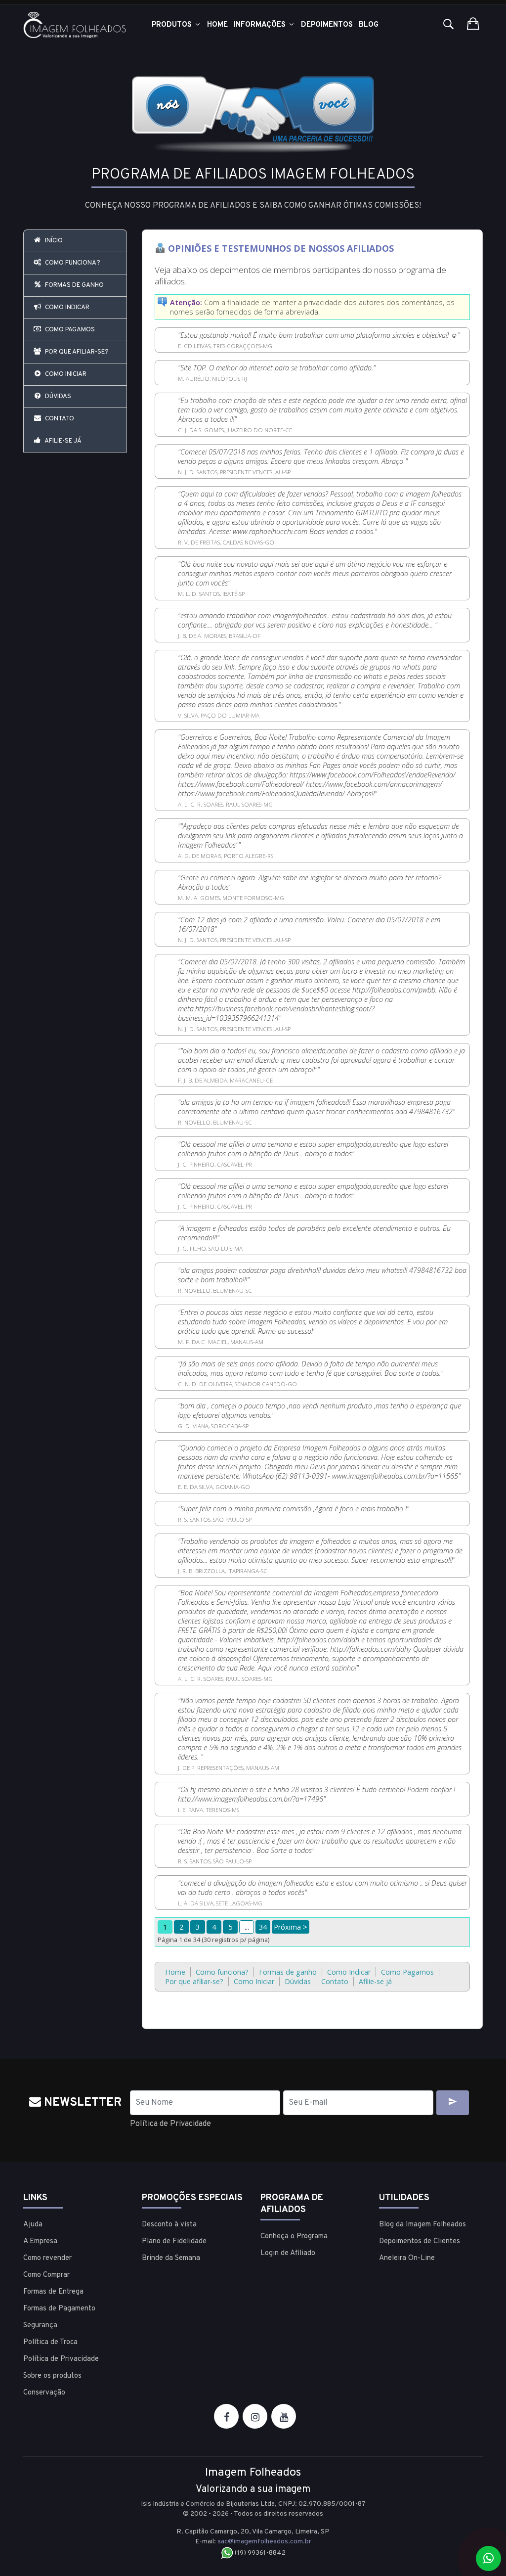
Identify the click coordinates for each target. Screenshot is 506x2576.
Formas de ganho (74, 285)
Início (53, 241)
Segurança (40, 2326)
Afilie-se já (63, 441)
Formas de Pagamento (59, 2309)
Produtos (173, 25)
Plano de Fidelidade (174, 2241)
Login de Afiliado (288, 2253)
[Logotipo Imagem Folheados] (75, 25)
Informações (261, 25)
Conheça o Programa (294, 2237)
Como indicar (66, 308)
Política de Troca (50, 2342)
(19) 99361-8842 (259, 2553)
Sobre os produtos (52, 2376)
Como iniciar (65, 374)
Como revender (47, 2258)
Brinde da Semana (171, 2258)
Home (217, 25)
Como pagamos (69, 330)
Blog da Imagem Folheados (422, 2225)
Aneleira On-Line (407, 2258)
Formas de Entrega (53, 2292)
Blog (369, 25)
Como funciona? (72, 263)
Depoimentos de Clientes (420, 2241)
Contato (59, 419)
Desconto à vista (169, 2225)
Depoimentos (327, 25)
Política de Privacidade (170, 2124)
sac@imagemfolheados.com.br (264, 2542)
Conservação (44, 2393)
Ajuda (33, 2225)
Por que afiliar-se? (76, 352)
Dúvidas (57, 397)
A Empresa (40, 2241)
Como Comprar (46, 2275)
